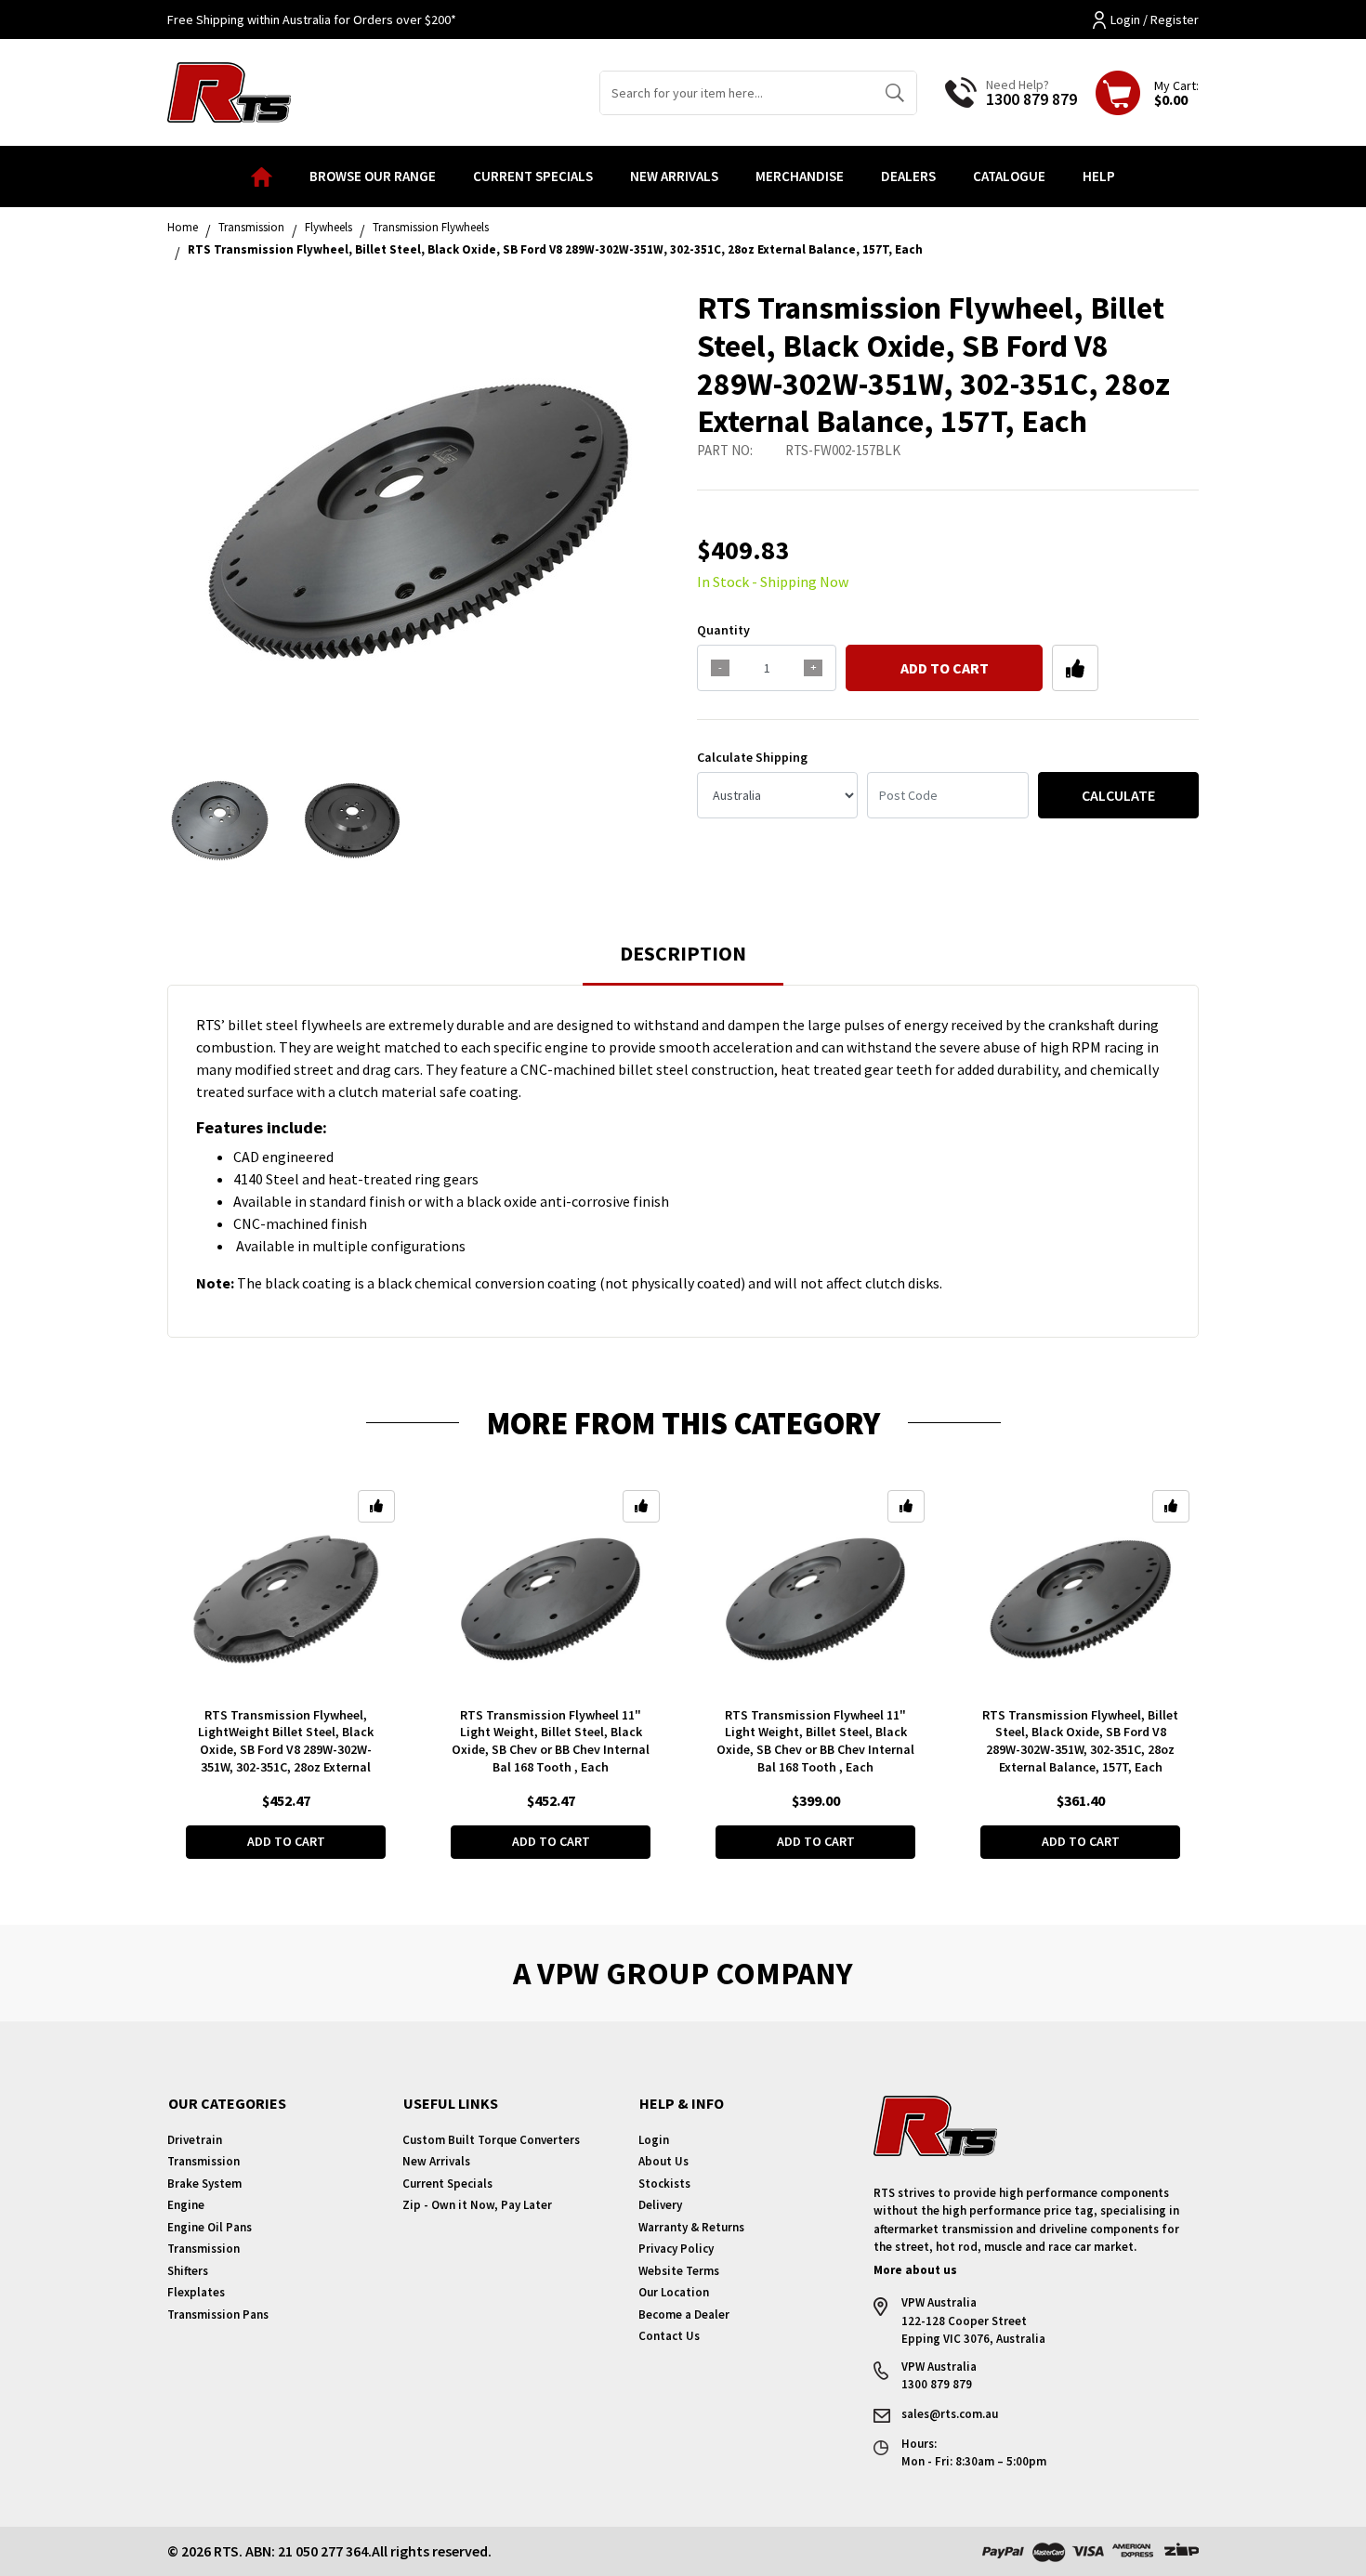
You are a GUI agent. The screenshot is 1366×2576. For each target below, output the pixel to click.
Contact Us (669, 2336)
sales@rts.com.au (950, 2414)
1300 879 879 (1031, 99)
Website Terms (679, 2271)
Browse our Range (373, 176)
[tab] (683, 962)
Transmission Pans (218, 2314)
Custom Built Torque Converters (491, 2140)
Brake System (204, 2184)
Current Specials (533, 176)
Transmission (204, 2161)
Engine (186, 2205)
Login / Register (1155, 20)
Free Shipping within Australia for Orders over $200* (312, 20)
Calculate (1118, 795)
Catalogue (1009, 176)
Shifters (188, 2271)
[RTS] (229, 90)
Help (1099, 176)
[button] (1075, 668)
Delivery (660, 2205)
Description (683, 953)
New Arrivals (674, 176)
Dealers (908, 176)
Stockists (664, 2184)
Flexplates (196, 2292)
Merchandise (800, 176)
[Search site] (894, 93)
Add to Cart (945, 668)
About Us (663, 2161)
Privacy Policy (676, 2249)
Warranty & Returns (691, 2227)
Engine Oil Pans (210, 2227)
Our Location (674, 2292)
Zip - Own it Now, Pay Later (477, 2205)
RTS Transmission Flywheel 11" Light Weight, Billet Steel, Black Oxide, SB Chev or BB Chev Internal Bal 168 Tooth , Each (551, 1741)
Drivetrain (195, 2140)
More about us (915, 2270)
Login (654, 2140)
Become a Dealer (684, 2314)
